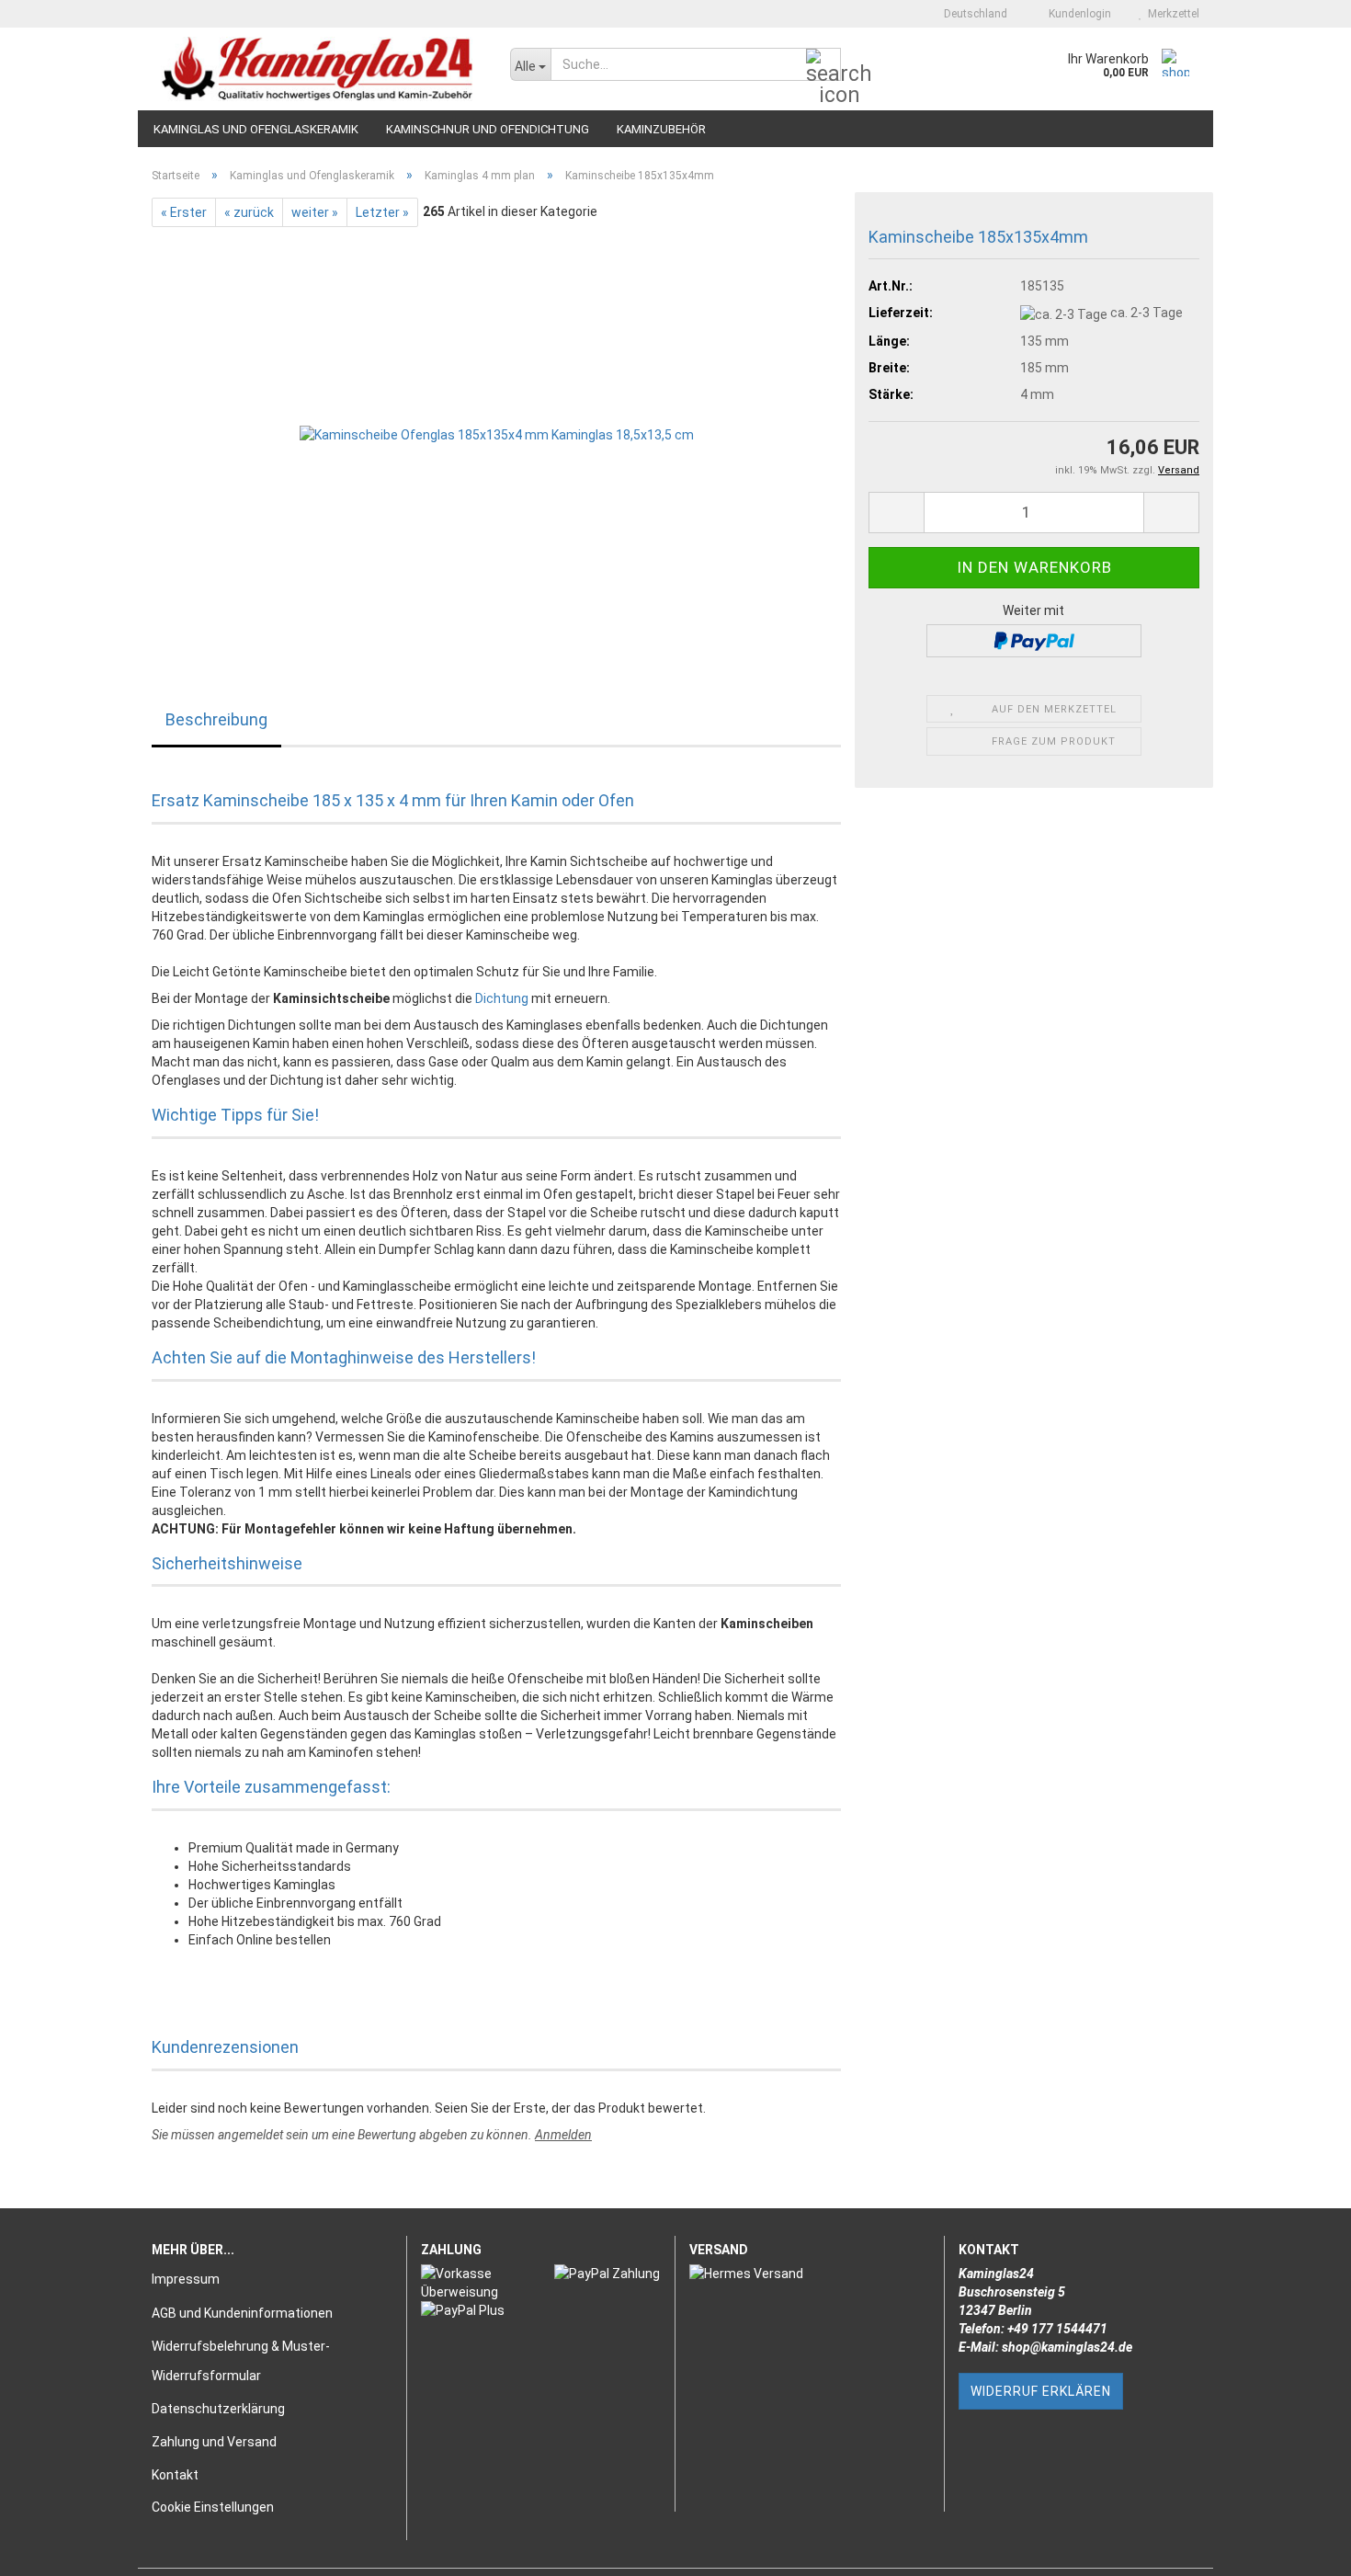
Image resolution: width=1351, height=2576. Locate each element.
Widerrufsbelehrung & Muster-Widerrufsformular (241, 2361)
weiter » (315, 212)
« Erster (184, 212)
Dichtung (502, 998)
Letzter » (382, 212)
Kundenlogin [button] (1077, 14)
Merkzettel (1171, 14)
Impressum (186, 2279)
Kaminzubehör (661, 129)
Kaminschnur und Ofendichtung (488, 129)
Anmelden (563, 2135)
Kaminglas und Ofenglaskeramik (256, 129)
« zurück (249, 212)
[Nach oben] (1300, 2548)
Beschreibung (216, 719)
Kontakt (175, 2475)
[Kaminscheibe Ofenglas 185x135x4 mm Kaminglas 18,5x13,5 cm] (497, 433)
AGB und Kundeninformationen (242, 2313)
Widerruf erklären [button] (1041, 2391)
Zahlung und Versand (214, 2442)
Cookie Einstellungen (213, 2507)
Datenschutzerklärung (218, 2409)
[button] (970, 14)
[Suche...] (823, 65)
